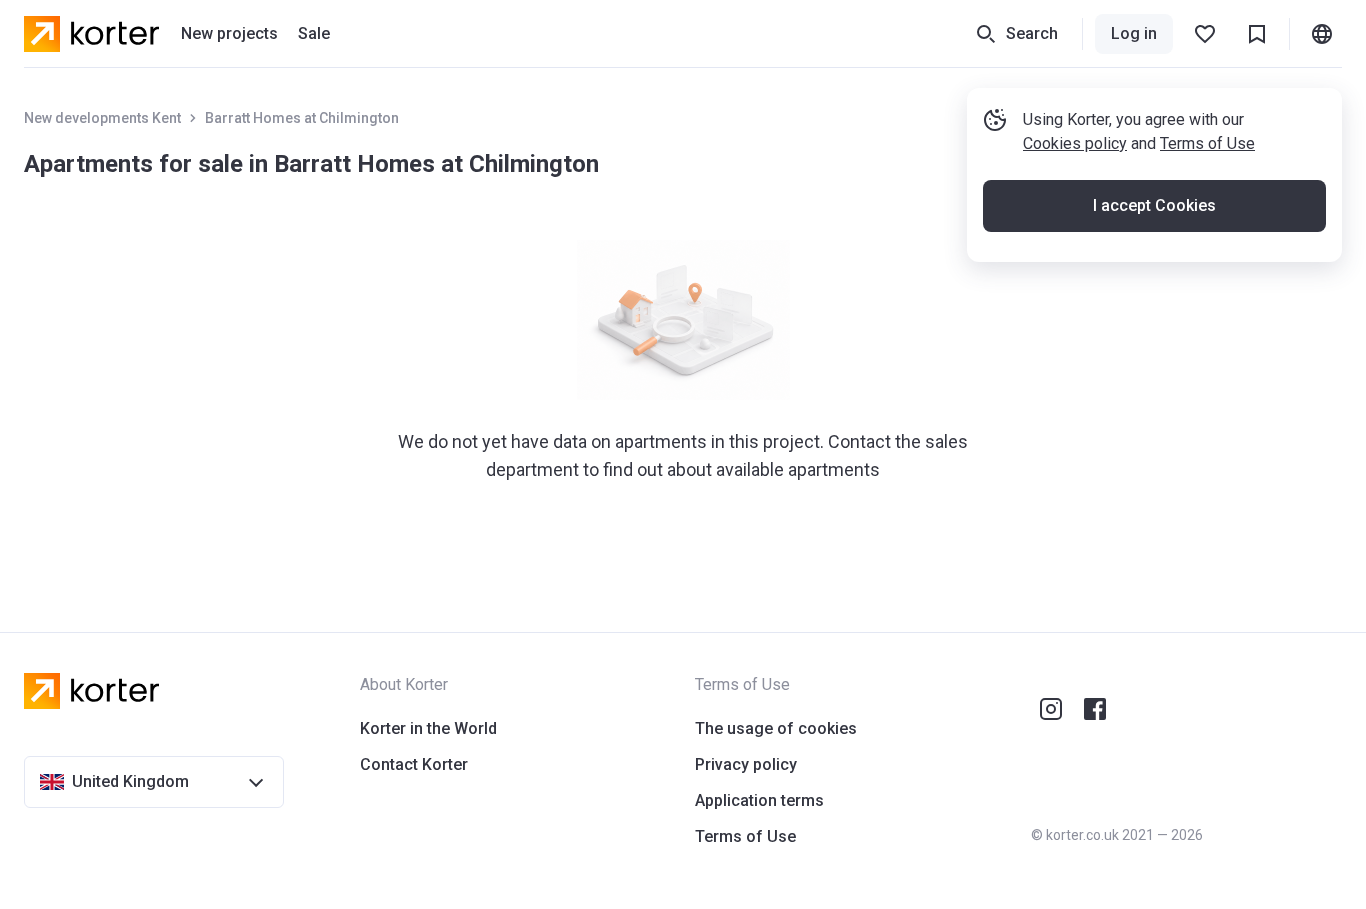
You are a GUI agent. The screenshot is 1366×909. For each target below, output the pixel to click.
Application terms (759, 800)
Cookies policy (1075, 143)
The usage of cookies (776, 728)
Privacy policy (746, 764)
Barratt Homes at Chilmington (302, 118)
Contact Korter (414, 764)
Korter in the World (428, 728)
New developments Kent (102, 118)
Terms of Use (1207, 143)
